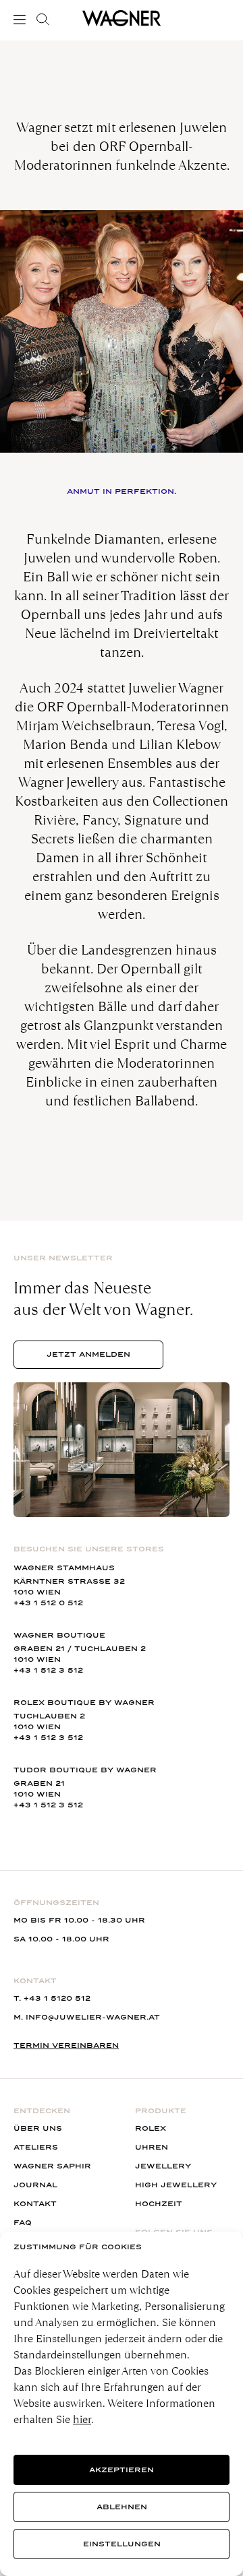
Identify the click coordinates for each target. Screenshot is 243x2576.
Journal (35, 2185)
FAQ (23, 2223)
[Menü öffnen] (22, 20)
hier (82, 2419)
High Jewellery (176, 2185)
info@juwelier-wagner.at (93, 2017)
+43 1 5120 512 (57, 1998)
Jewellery (163, 2166)
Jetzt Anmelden (88, 1354)
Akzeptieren (122, 2470)
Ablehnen (122, 2507)
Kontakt (35, 2204)
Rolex (151, 2128)
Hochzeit (159, 2204)
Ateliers (36, 2147)
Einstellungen (122, 2544)
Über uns (38, 2128)
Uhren (152, 2147)
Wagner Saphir (52, 2166)
